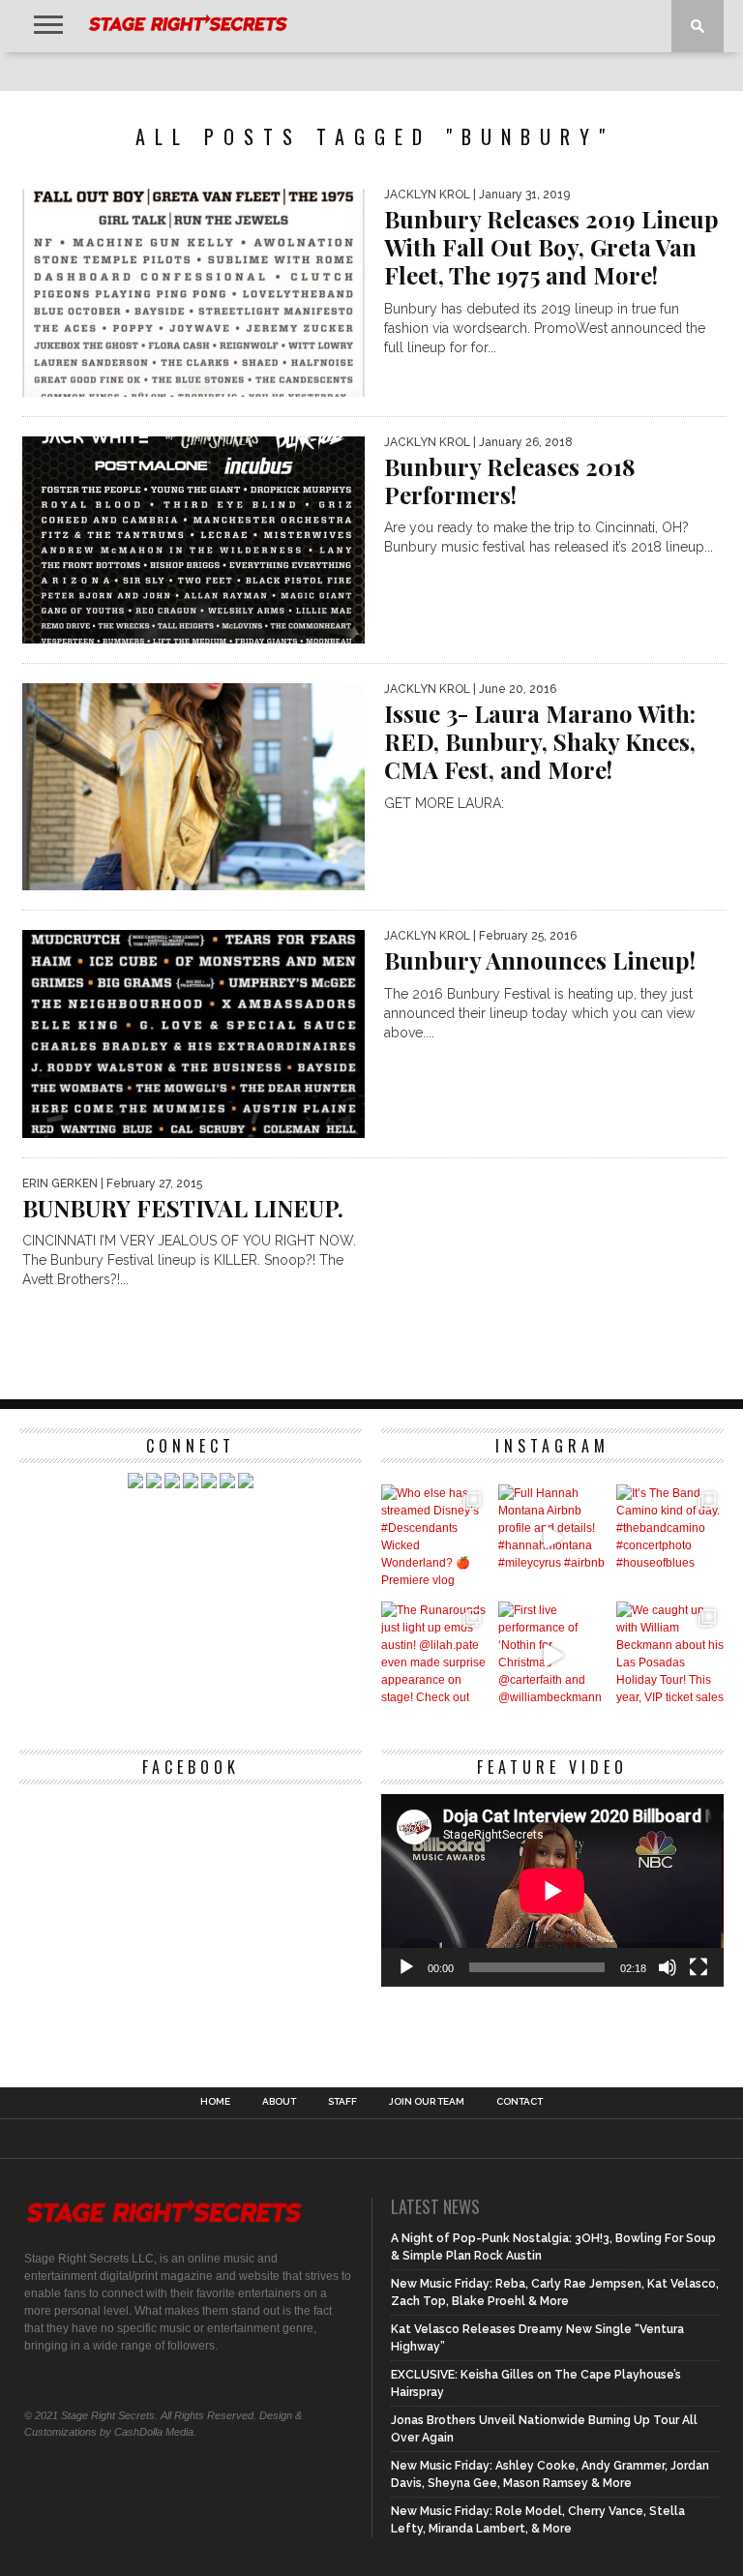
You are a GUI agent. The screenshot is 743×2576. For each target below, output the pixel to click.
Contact (520, 2102)
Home (215, 2102)
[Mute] (668, 1967)
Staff (342, 2102)
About (279, 2102)
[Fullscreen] (698, 1967)
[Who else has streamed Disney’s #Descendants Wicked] (435, 1538)
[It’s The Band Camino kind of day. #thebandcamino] (670, 1538)
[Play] (406, 1967)
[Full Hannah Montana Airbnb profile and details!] (552, 1538)
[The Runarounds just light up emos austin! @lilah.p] (435, 1655)
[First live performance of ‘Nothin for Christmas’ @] (552, 1655)
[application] (552, 1890)
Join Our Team (427, 2102)
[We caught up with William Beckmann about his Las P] (670, 1655)
